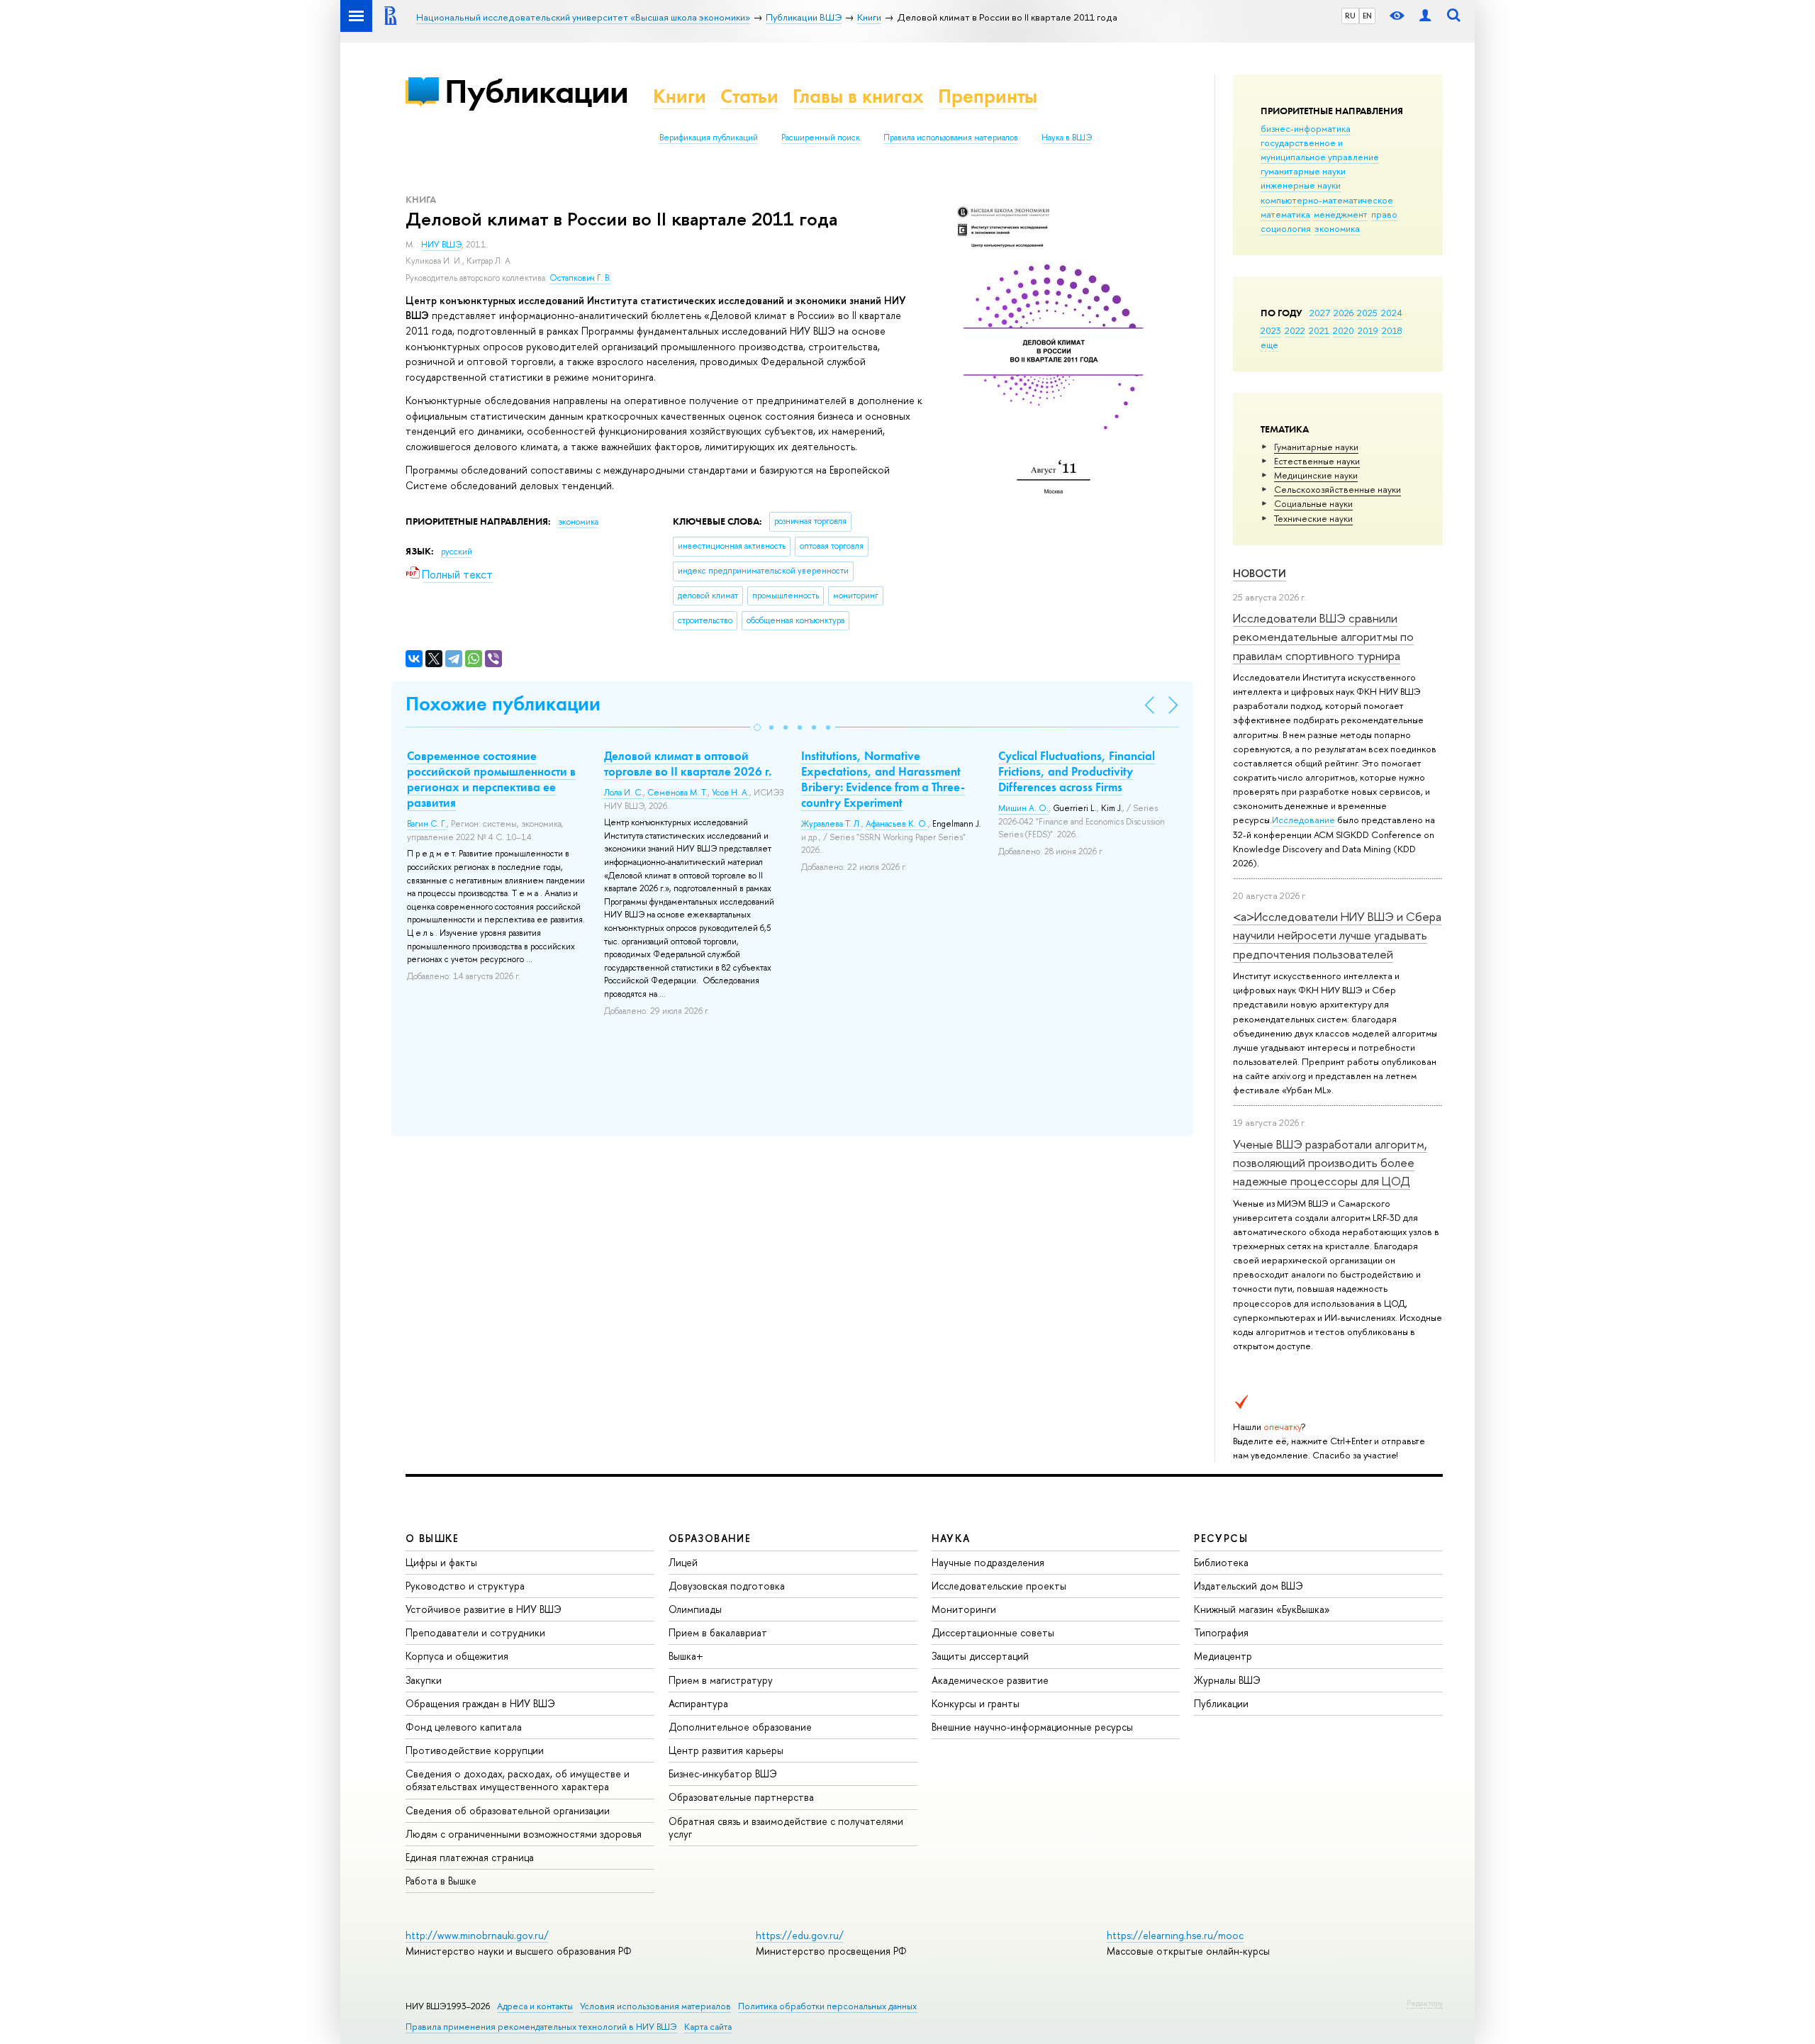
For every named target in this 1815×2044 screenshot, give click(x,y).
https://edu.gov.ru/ (800, 1935)
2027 (1320, 313)
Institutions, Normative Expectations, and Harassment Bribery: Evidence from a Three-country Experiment (883, 779)
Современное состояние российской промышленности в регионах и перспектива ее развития (491, 779)
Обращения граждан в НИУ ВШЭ (480, 1703)
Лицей (683, 1562)
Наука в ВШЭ (1067, 138)
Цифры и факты (441, 1562)
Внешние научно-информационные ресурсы (1032, 1727)
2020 (1344, 330)
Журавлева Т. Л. (831, 824)
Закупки (424, 1680)
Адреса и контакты (535, 2006)
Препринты (988, 96)
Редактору (1425, 2003)
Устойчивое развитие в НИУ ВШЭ (484, 1609)
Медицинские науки (1316, 475)
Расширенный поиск (821, 138)
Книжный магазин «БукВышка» (1262, 1609)
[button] (757, 727)
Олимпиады (695, 1609)
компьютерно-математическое (1327, 200)
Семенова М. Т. (677, 793)
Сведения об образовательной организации (508, 1810)
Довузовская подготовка (727, 1586)
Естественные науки (1317, 461)
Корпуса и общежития (457, 1656)
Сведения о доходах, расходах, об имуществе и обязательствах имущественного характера (518, 1780)
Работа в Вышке (441, 1881)
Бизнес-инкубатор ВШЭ (723, 1774)
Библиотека (1221, 1562)
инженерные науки (1301, 185)
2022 (1295, 330)
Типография (1221, 1632)
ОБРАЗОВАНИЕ (710, 1538)
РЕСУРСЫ (1221, 1538)
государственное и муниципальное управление (1320, 150)
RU (1350, 16)
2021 (1319, 330)
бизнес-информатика (1306, 128)
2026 (1344, 313)
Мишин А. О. (1023, 808)
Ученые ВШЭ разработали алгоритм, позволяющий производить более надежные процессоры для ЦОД (1330, 1163)
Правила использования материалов (951, 138)
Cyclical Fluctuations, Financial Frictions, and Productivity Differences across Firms (1077, 771)
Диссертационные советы (993, 1632)
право (1384, 214)
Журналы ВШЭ (1227, 1680)
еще (1269, 345)
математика (1285, 214)
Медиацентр (1223, 1656)
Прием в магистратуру (721, 1680)
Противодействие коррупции (475, 1750)
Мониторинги (964, 1609)
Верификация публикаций (709, 138)
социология (1286, 228)
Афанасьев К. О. (897, 824)
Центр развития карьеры (726, 1750)
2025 (1367, 313)
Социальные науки (1313, 503)
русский (457, 552)
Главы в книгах (858, 96)
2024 (1392, 313)
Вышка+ (686, 1656)
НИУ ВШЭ (441, 245)
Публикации (536, 91)
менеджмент (1341, 214)
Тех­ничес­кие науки (1313, 518)
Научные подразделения (988, 1562)
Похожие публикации (503, 704)
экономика (1337, 228)
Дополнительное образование (740, 1727)
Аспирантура (698, 1703)
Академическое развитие (990, 1680)
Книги (680, 96)
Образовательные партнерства (741, 1797)
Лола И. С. (624, 793)
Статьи (749, 96)
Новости (1260, 573)
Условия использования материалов (655, 2006)
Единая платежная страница (470, 1857)
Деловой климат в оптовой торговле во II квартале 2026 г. (688, 764)
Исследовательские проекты (999, 1586)
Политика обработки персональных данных (827, 2006)
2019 (1368, 330)
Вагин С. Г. (427, 824)
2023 (1271, 330)
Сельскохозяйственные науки (1337, 489)
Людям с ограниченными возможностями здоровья (524, 1834)
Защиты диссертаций (980, 1656)
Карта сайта (708, 2027)
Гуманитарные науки (1316, 447)
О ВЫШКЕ (432, 1538)
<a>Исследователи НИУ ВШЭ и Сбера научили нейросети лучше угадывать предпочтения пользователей (1337, 935)
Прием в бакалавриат (718, 1632)
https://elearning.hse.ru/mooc (1175, 1935)
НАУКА (951, 1538)
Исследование (1303, 820)
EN (1367, 16)
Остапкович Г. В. (580, 278)
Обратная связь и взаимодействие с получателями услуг (786, 1827)
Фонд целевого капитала (464, 1727)
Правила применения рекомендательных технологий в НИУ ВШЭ (541, 2027)
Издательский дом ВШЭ (1249, 1586)
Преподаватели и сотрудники (475, 1632)
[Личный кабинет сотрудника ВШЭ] (1425, 16)
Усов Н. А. (731, 793)
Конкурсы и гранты (976, 1703)
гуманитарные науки (1303, 171)
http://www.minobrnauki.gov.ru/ (477, 1935)
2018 (1392, 330)
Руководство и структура (465, 1586)
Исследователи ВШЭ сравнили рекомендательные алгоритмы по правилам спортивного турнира (1323, 637)
